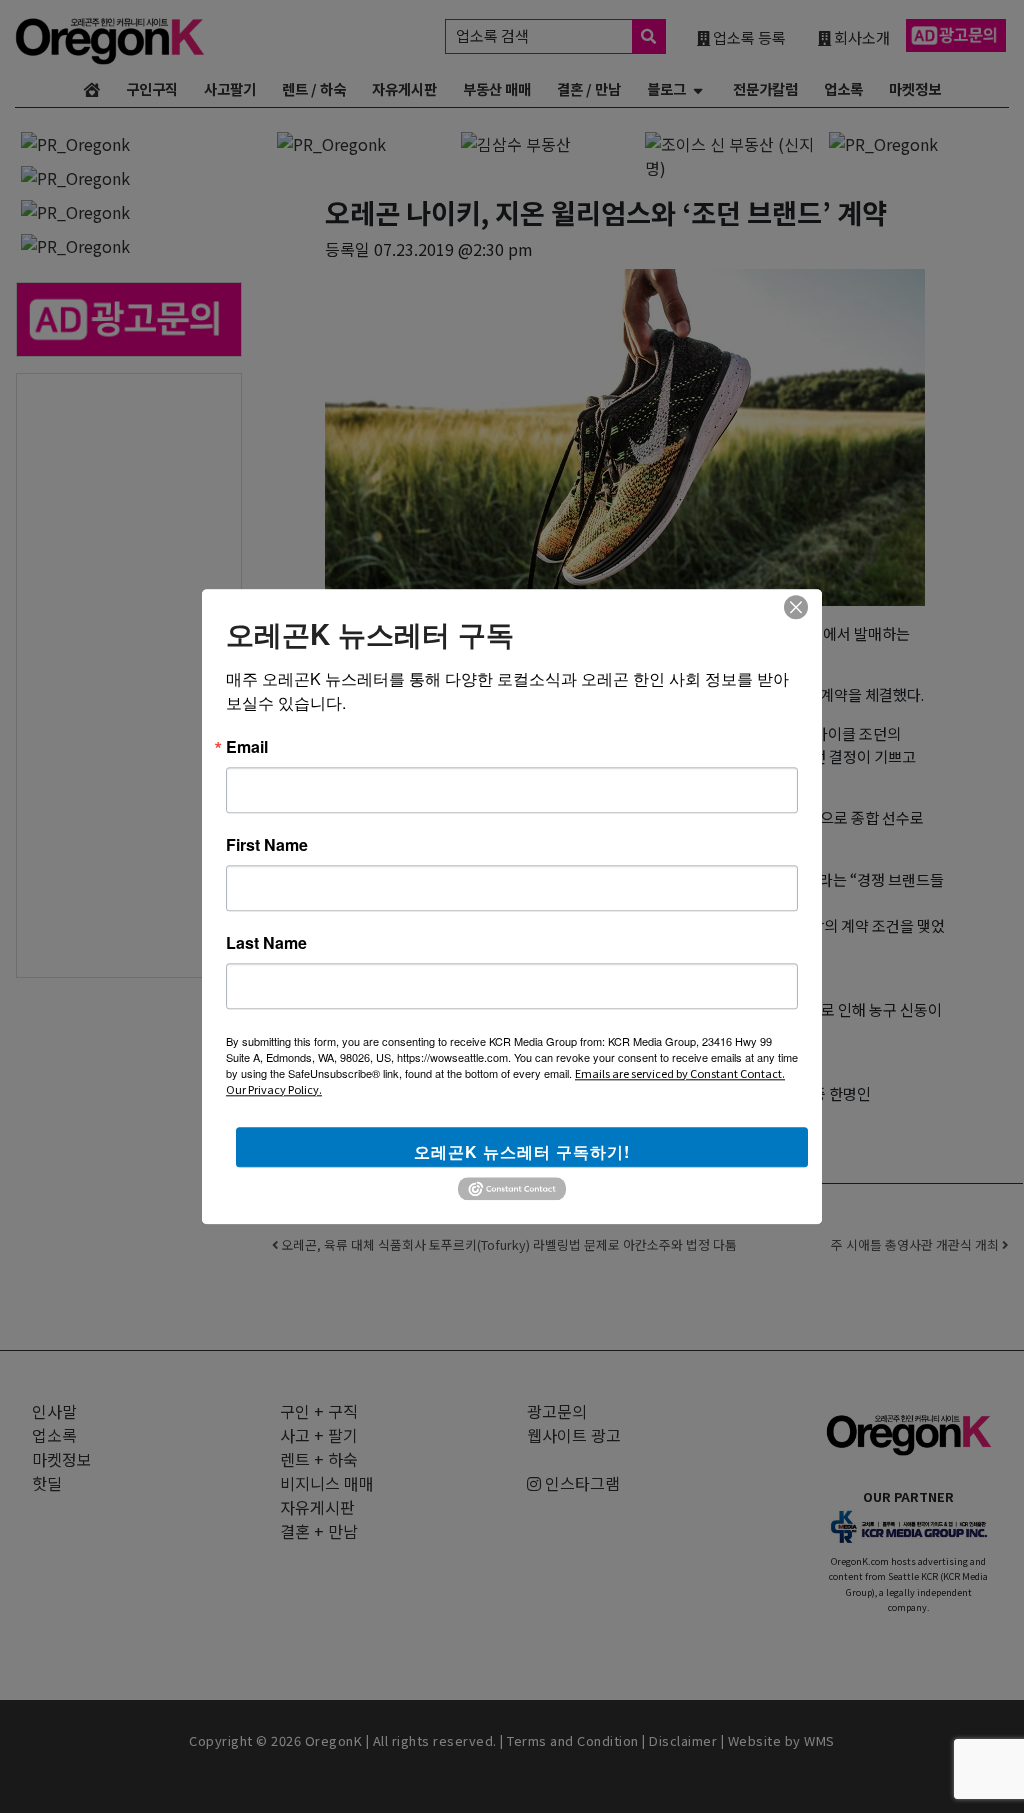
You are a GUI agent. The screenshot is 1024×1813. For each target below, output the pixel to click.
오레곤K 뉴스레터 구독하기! (522, 1151)
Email (247, 747)
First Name (267, 845)
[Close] (796, 607)
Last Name (266, 943)
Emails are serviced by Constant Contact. (680, 1073)
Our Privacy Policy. (274, 1089)
